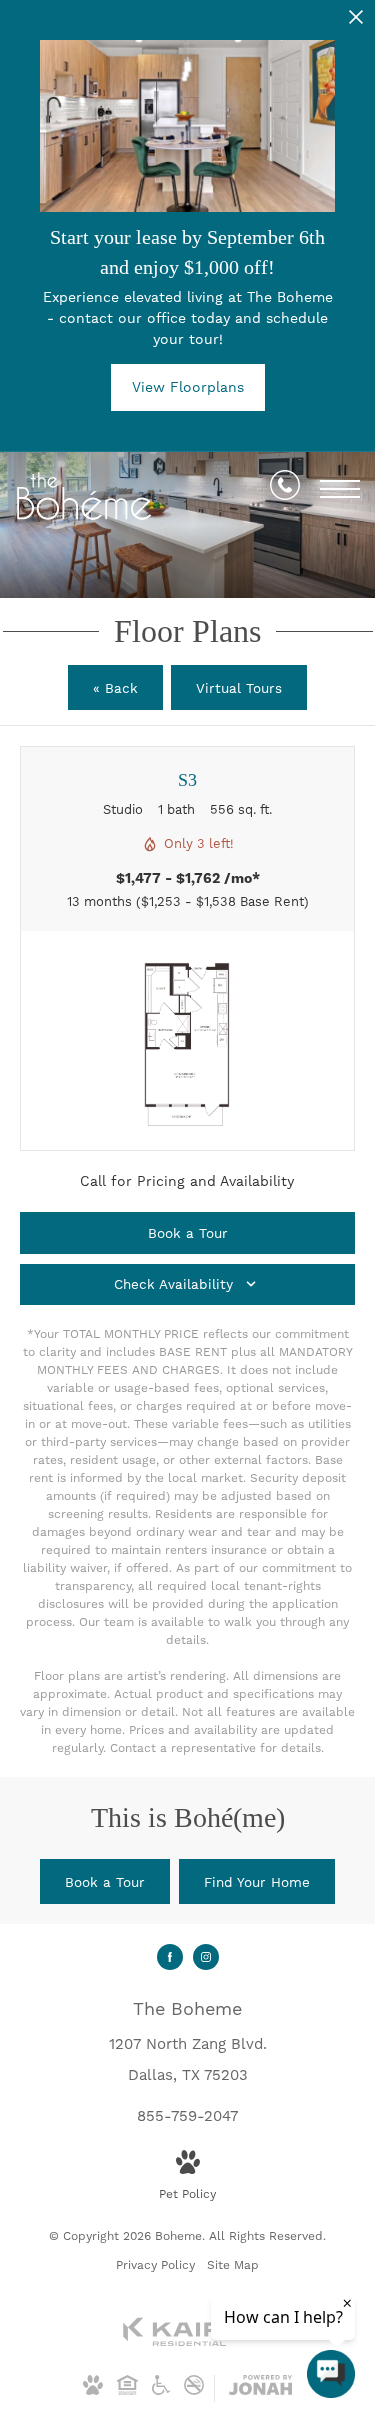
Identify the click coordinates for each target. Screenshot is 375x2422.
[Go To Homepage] (85, 496)
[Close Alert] (356, 22)
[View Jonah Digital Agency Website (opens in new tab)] (260, 2389)
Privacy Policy (155, 2265)
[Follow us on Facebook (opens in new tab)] (170, 1957)
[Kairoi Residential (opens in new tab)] (188, 2343)
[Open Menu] (340, 489)
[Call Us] (285, 489)
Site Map (233, 2265)
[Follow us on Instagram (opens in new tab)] (206, 1957)
